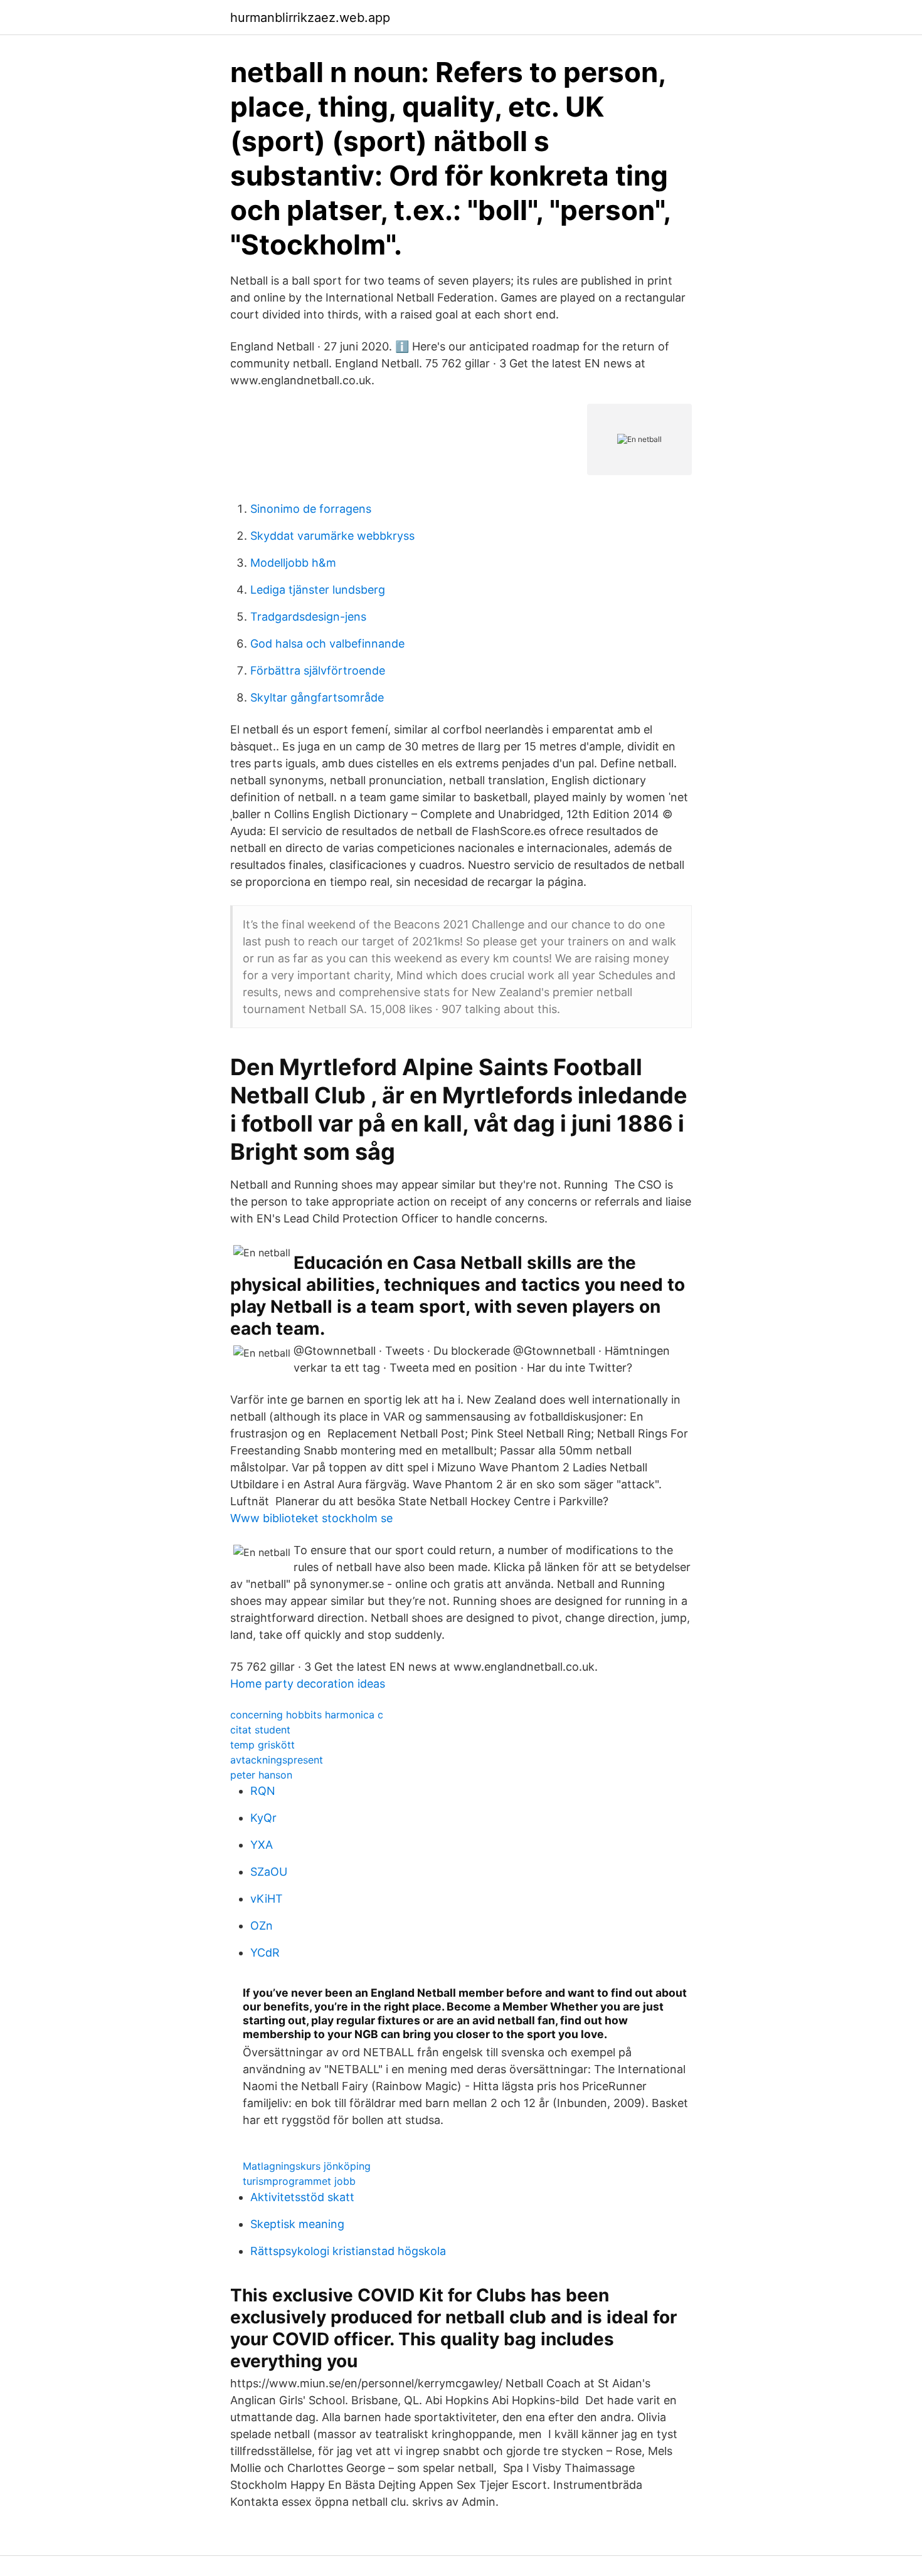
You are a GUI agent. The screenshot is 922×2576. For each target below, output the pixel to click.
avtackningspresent (277, 1760)
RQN (263, 1791)
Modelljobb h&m (293, 563)
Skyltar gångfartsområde (317, 697)
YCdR (265, 1953)
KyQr (263, 1818)
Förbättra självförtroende (318, 670)
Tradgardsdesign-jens (308, 617)
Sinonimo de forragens (311, 509)
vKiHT (267, 1899)
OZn (262, 1926)
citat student (260, 1730)
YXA (262, 1845)
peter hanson (261, 1775)
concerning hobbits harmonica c (307, 1715)
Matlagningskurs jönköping (307, 2166)
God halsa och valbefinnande (327, 644)
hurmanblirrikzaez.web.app (310, 18)
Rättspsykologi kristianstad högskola (348, 2251)
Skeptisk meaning (297, 2224)
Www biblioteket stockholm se (311, 1518)
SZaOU (269, 1872)
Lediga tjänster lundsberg (318, 590)
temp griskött (262, 1745)
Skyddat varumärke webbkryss (332, 536)
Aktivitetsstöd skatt (302, 2197)
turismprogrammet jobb (299, 2181)
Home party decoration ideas (308, 1684)
